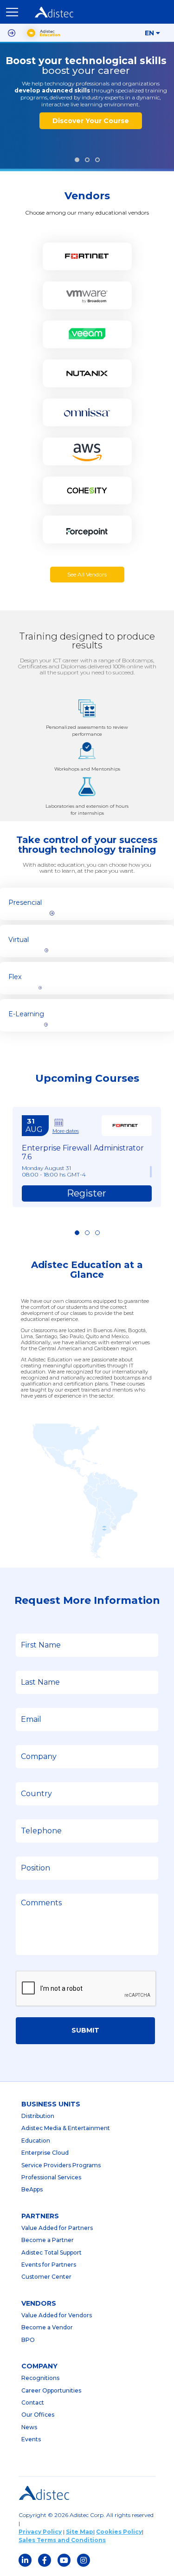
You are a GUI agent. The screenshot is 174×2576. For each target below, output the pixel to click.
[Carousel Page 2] (87, 160)
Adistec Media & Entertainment (66, 2128)
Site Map (80, 2532)
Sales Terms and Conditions (62, 2540)
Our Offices (38, 2415)
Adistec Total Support (52, 2252)
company (39, 2366)
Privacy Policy (40, 2532)
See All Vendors (87, 574)
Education (36, 2141)
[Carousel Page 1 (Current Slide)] (77, 160)
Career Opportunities (51, 2390)
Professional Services (51, 2177)
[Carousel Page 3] (97, 160)
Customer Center (46, 2277)
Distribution (38, 2116)
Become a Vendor (47, 2327)
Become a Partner (48, 2240)
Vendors (39, 2303)
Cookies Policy (119, 2532)
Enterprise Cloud (45, 2153)
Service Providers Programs (61, 2165)
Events (31, 2439)
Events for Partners (49, 2265)
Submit (85, 2030)
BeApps (32, 2189)
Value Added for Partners (57, 2228)
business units (51, 2104)
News (29, 2427)
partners (40, 2216)
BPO (28, 2340)
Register (87, 1193)
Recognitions (40, 2378)
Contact (33, 2403)
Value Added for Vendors (57, 2315)
